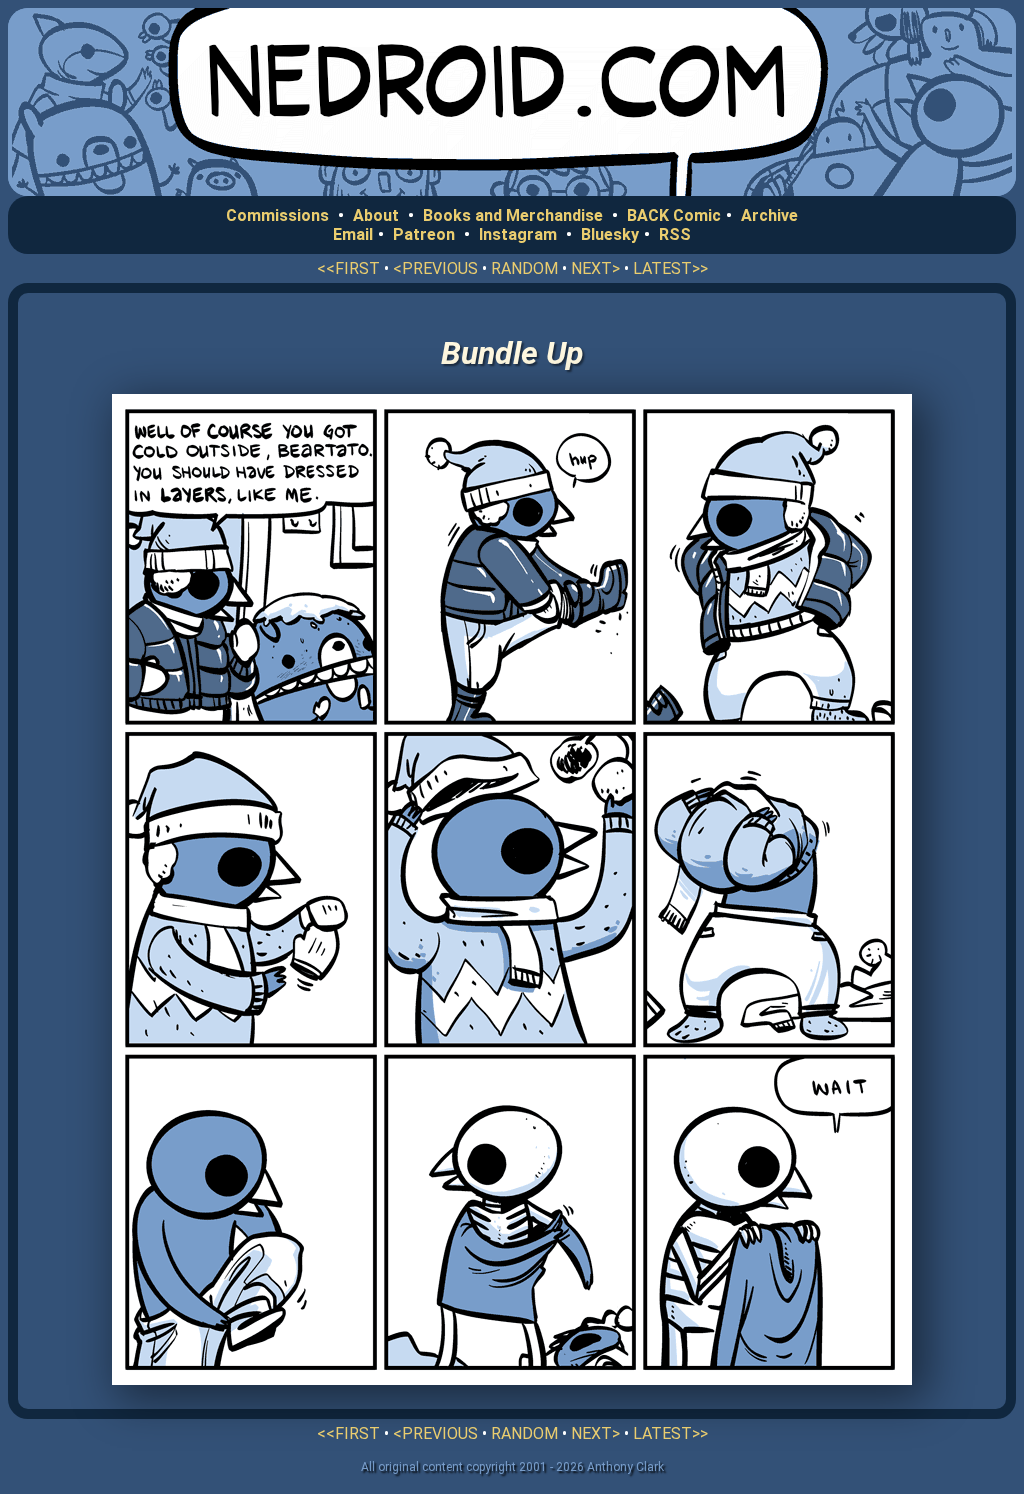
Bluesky (610, 234)
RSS (675, 234)
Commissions (277, 215)
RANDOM (524, 268)
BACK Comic (674, 215)
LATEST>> (670, 268)
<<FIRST (348, 268)
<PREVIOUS (435, 268)
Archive (769, 215)
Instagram (518, 234)
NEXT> (595, 268)
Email (353, 234)
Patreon (424, 234)
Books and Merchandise (513, 215)
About (376, 215)
